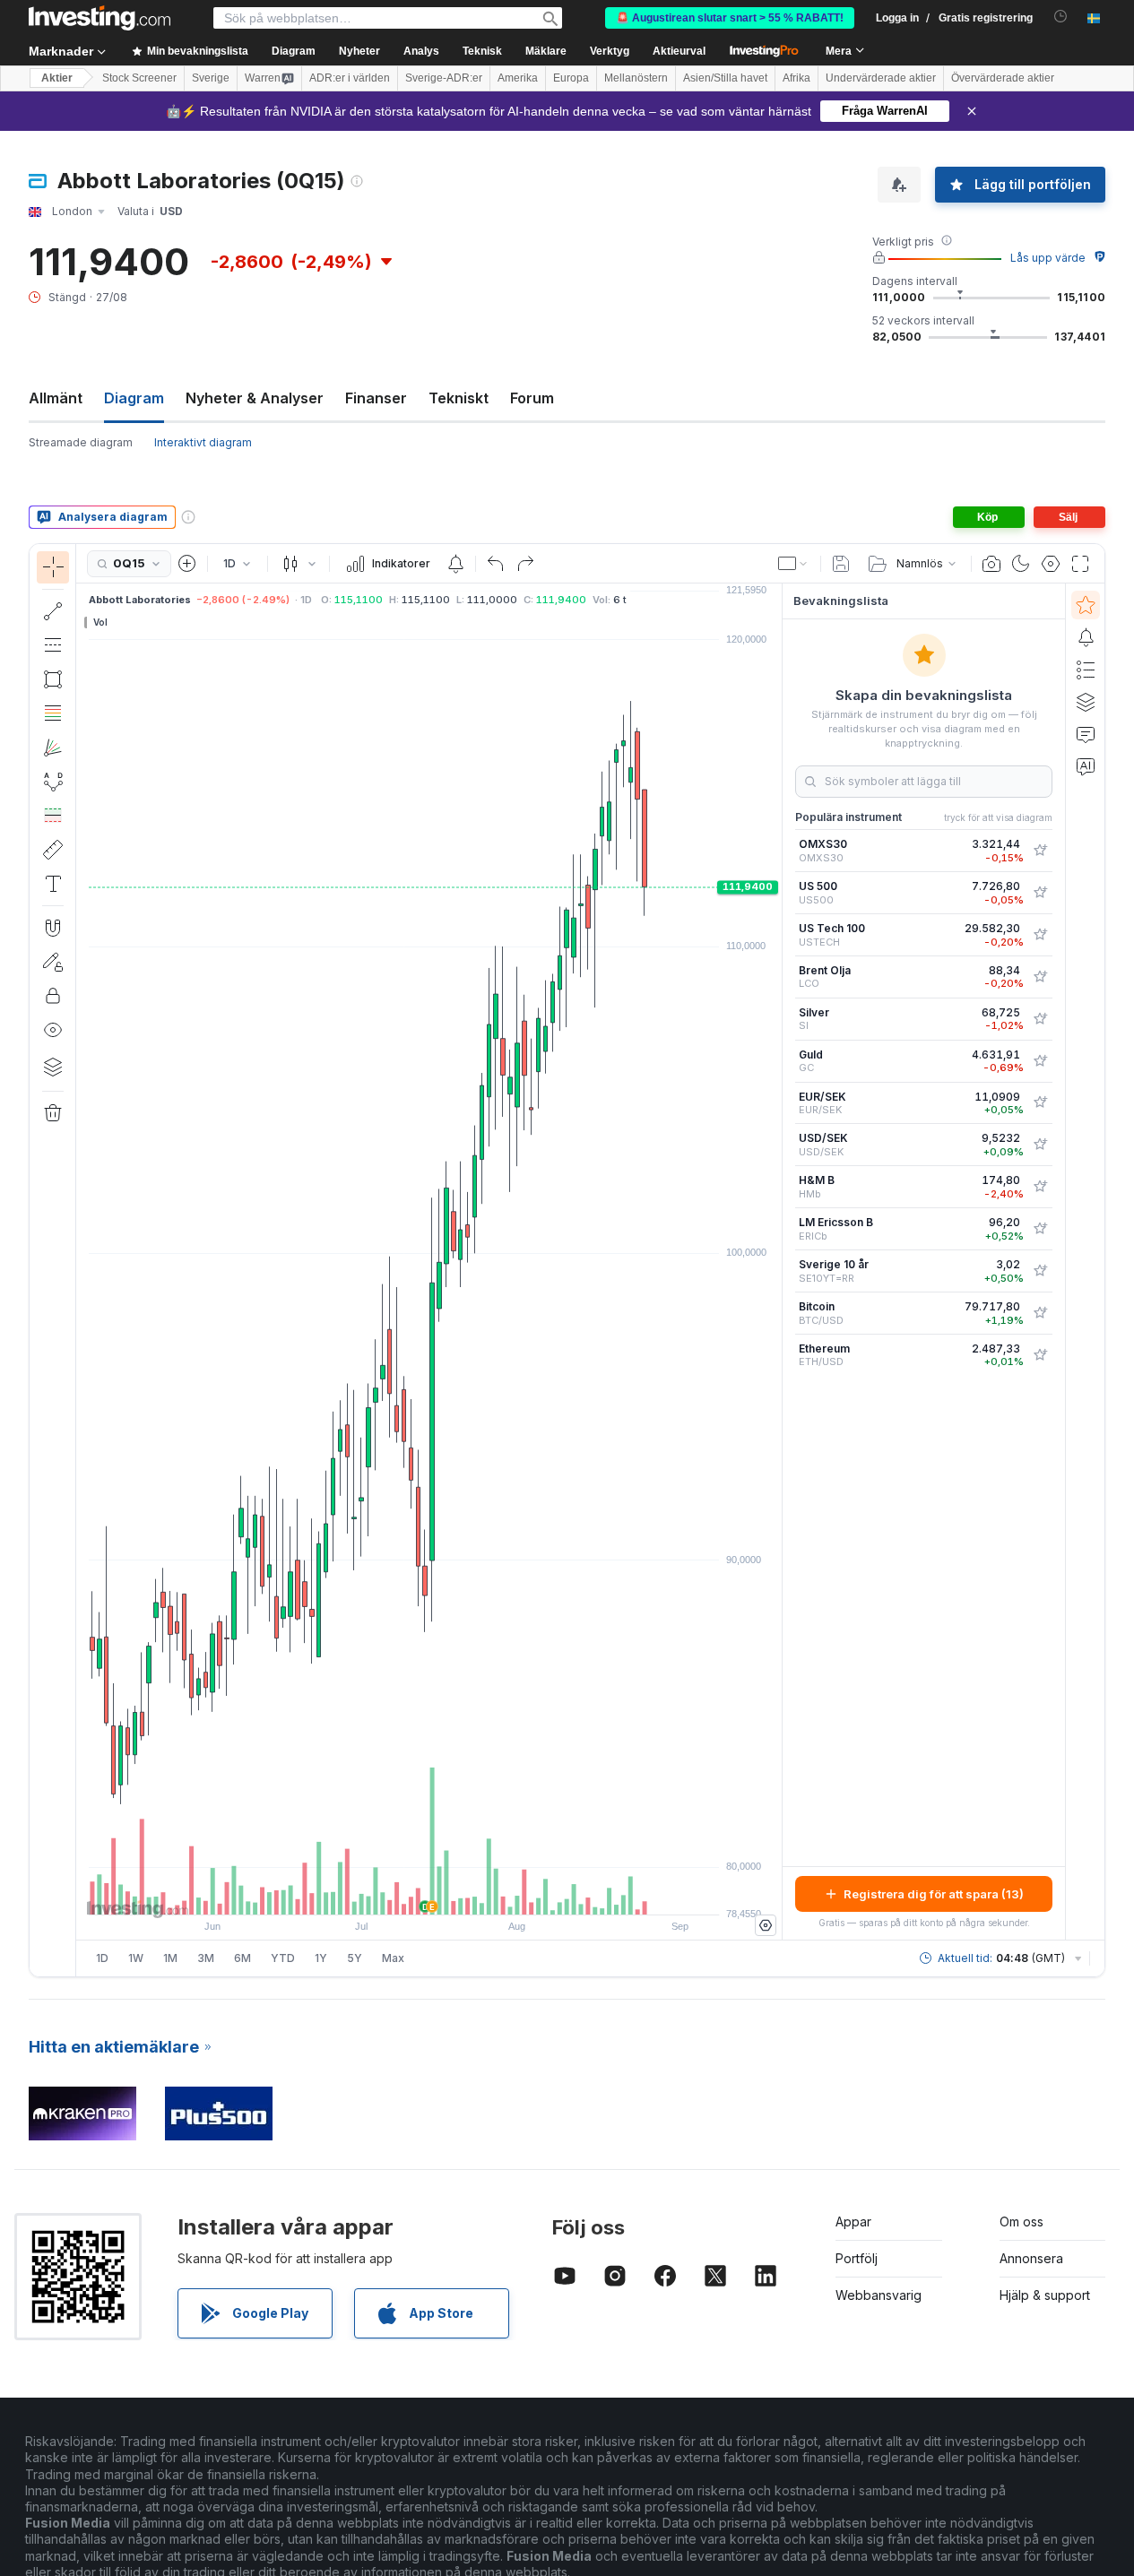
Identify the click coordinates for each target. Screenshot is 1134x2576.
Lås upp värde (1048, 258)
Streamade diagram (81, 442)
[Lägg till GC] (1040, 1061)
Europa (571, 78)
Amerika (518, 78)
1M (170, 1958)
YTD (283, 1958)
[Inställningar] (766, 1925)
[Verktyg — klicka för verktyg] (53, 850)
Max (393, 1958)
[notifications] (1061, 17)
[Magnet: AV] (53, 928)
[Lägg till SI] (1040, 1019)
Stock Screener (139, 78)
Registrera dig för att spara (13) (934, 1894)
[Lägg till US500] (1040, 893)
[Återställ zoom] (478, 1892)
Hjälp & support (1045, 2295)
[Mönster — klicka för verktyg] (53, 782)
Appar (853, 2222)
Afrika (796, 78)
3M (206, 1958)
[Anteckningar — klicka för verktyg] (53, 884)
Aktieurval (679, 51)
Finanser (376, 398)
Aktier (57, 78)
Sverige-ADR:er (444, 78)
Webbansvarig (879, 2295)
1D (102, 1958)
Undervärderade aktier (881, 78)
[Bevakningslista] (1086, 605)
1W (136, 1958)
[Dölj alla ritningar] (53, 1030)
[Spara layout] (841, 564)
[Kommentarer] (1086, 734)
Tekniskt (459, 398)
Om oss (1021, 2222)
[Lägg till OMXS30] (1040, 851)
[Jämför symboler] (187, 564)
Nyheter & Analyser (255, 398)
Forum (532, 398)
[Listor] (1086, 670)
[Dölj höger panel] (776, 1262)
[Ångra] (496, 564)
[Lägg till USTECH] (1040, 935)
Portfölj (857, 2258)
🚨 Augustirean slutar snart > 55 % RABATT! (730, 18)
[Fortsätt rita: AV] (53, 962)
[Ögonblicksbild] (991, 564)
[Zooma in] (405, 1892)
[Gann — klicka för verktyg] (53, 748)
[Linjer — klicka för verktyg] (53, 611)
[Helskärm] (1080, 564)
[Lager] (53, 1067)
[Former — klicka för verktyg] (53, 679)
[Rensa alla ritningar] (53, 1113)
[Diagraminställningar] (1051, 564)
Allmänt (56, 398)
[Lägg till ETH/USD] (1040, 1355)
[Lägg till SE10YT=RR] (1040, 1271)
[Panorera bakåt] (429, 1892)
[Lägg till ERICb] (1040, 1229)
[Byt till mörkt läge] (1021, 564)
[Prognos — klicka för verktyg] (53, 816)
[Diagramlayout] (793, 564)
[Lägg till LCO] (1040, 977)
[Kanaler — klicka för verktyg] (53, 645)
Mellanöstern (636, 78)
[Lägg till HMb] (1040, 1187)
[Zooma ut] (381, 1892)
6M (242, 1958)
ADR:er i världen (350, 78)
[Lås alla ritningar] (53, 996)
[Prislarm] (455, 564)
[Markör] (53, 567)
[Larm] (1086, 637)
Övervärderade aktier (1003, 78)
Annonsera (1031, 2258)
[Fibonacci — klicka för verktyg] (53, 713)
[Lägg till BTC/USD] (1040, 1313)
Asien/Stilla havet (725, 78)
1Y (321, 1958)
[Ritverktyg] (82, 1260)
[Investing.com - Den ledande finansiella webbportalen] (100, 18)
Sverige (211, 78)
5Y (355, 1958)
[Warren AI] (1086, 766)
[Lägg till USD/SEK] (1040, 1145)
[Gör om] (525, 564)
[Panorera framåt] (454, 1892)
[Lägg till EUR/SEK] (1040, 1102)
